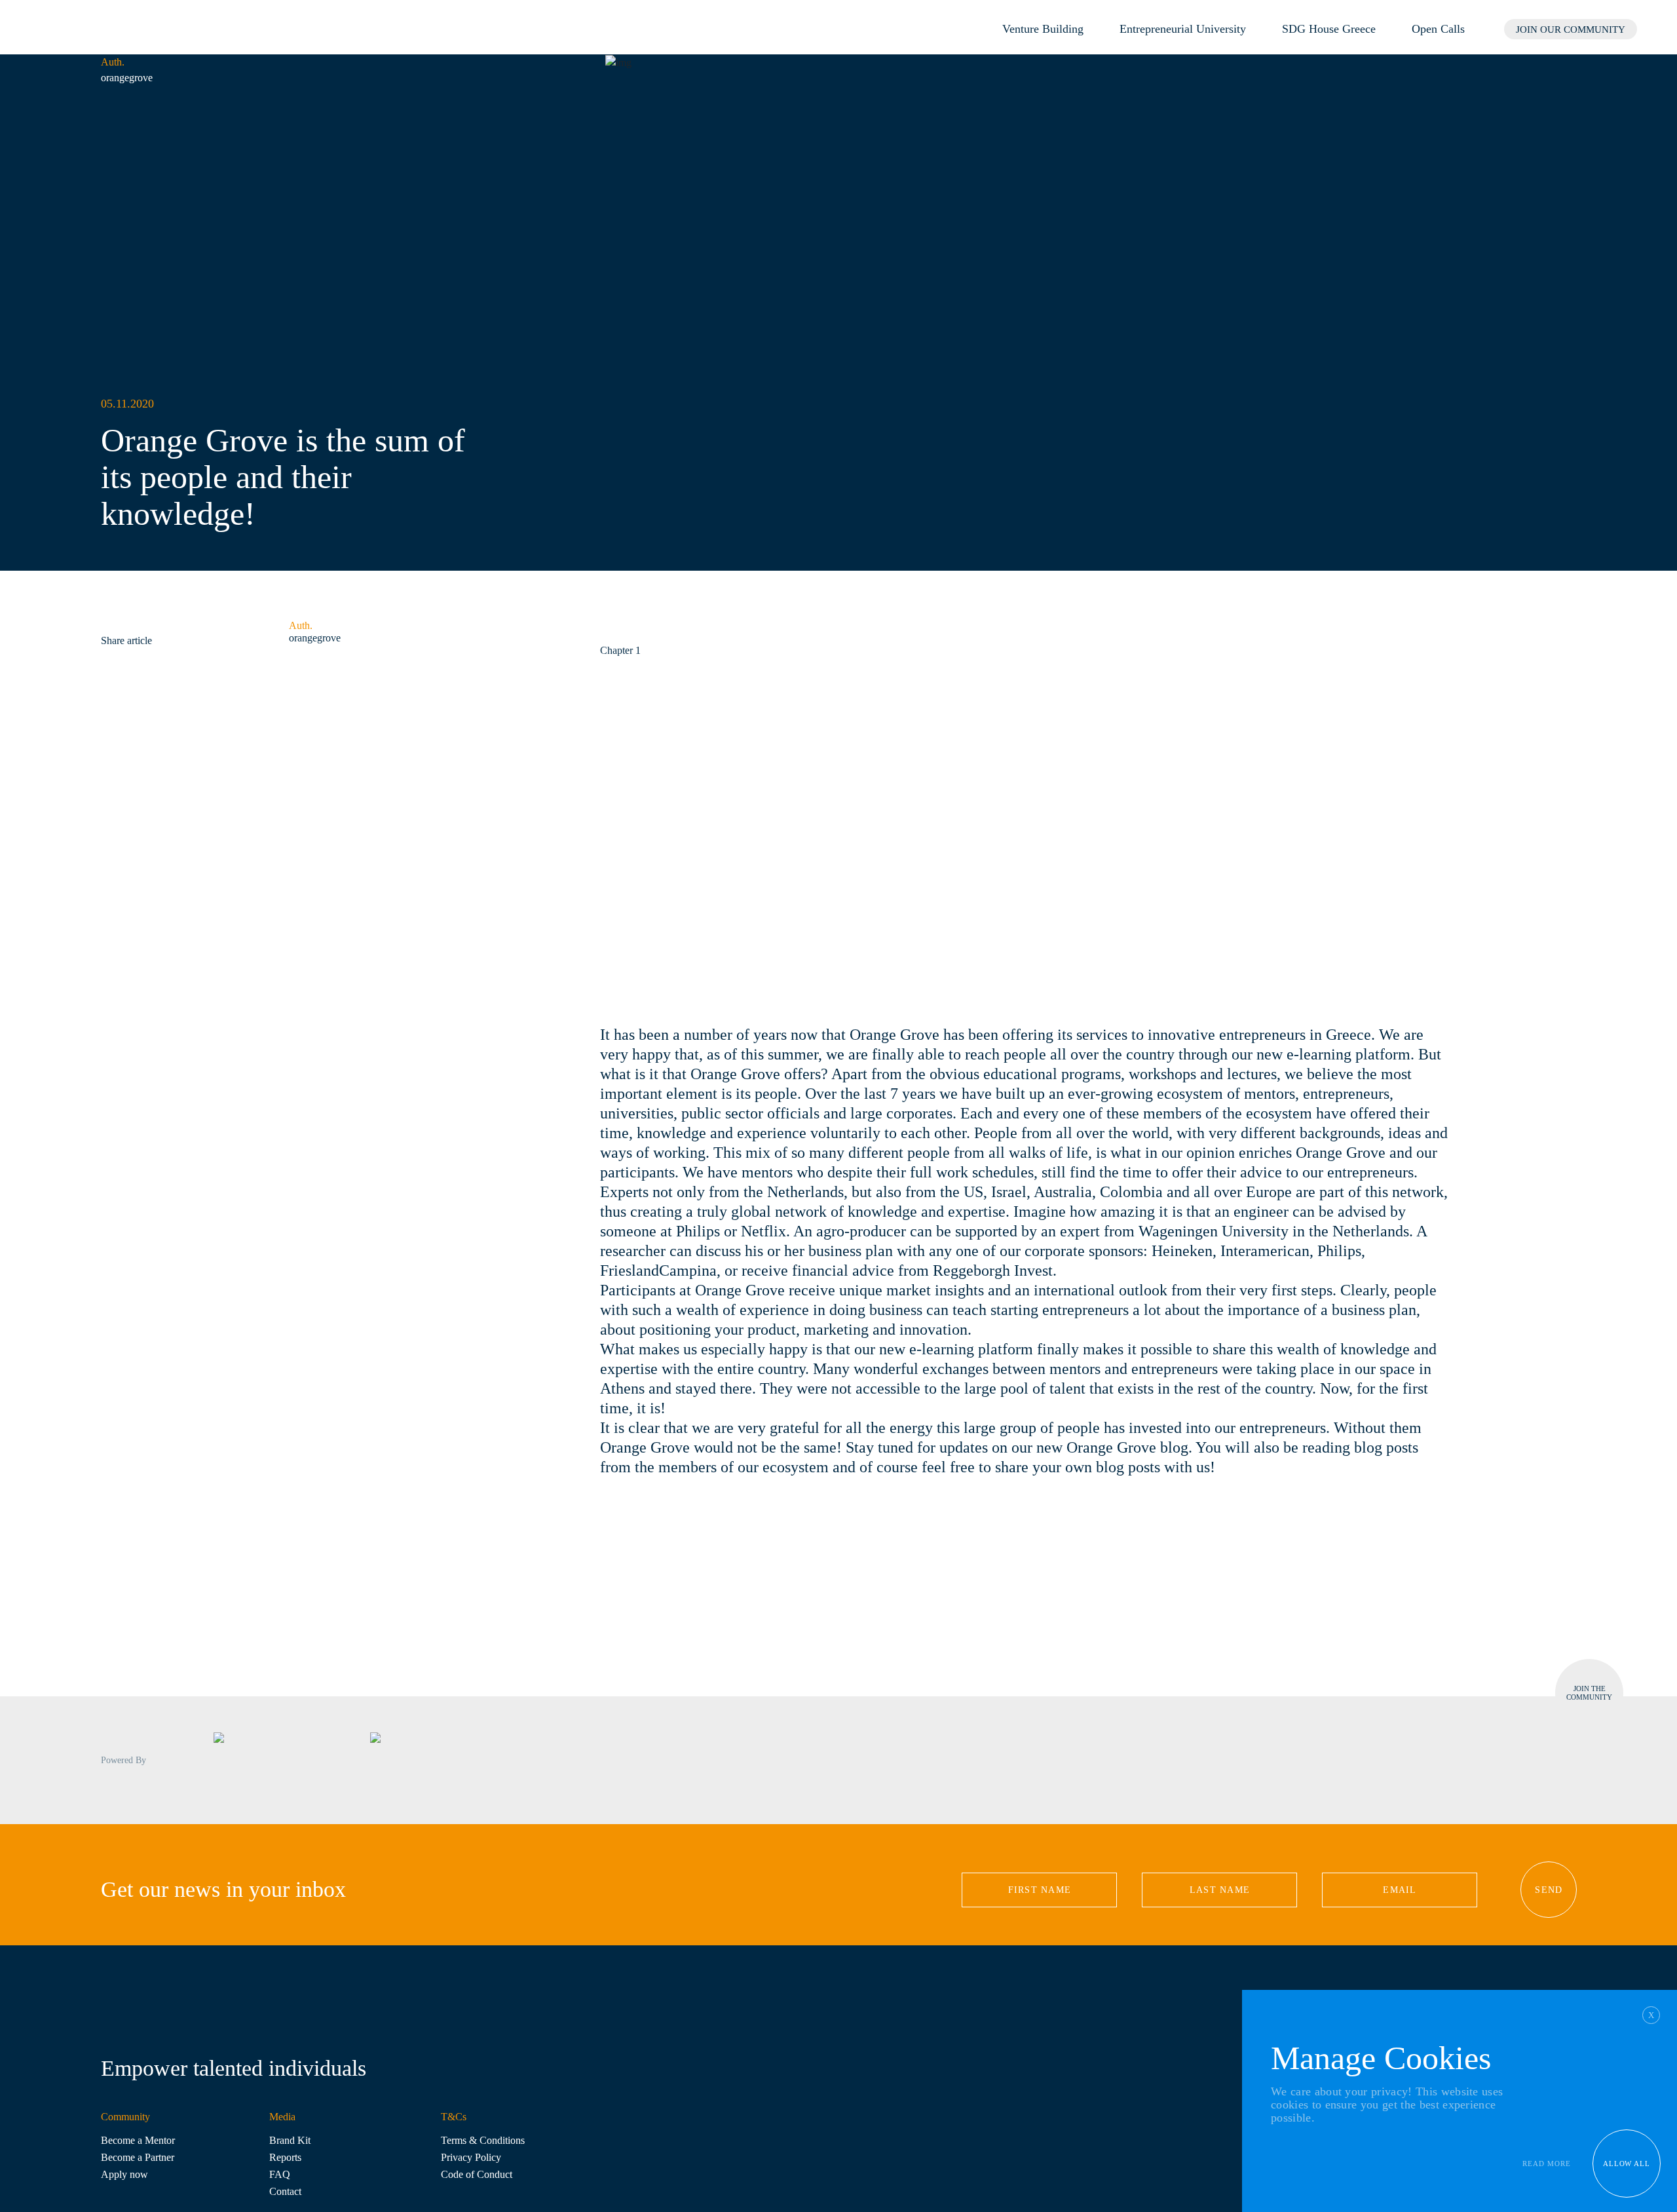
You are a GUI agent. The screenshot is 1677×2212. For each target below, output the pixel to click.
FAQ (280, 2174)
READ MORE (1547, 2164)
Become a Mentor (138, 2140)
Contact (285, 2191)
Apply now (124, 2174)
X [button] (1651, 2015)
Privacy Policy (471, 2157)
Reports (285, 2157)
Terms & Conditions (483, 2140)
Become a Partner (138, 2157)
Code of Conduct (477, 2174)
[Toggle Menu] (1657, 28)
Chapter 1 (620, 650)
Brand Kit (290, 2140)
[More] (138, 626)
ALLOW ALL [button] (1627, 2164)
